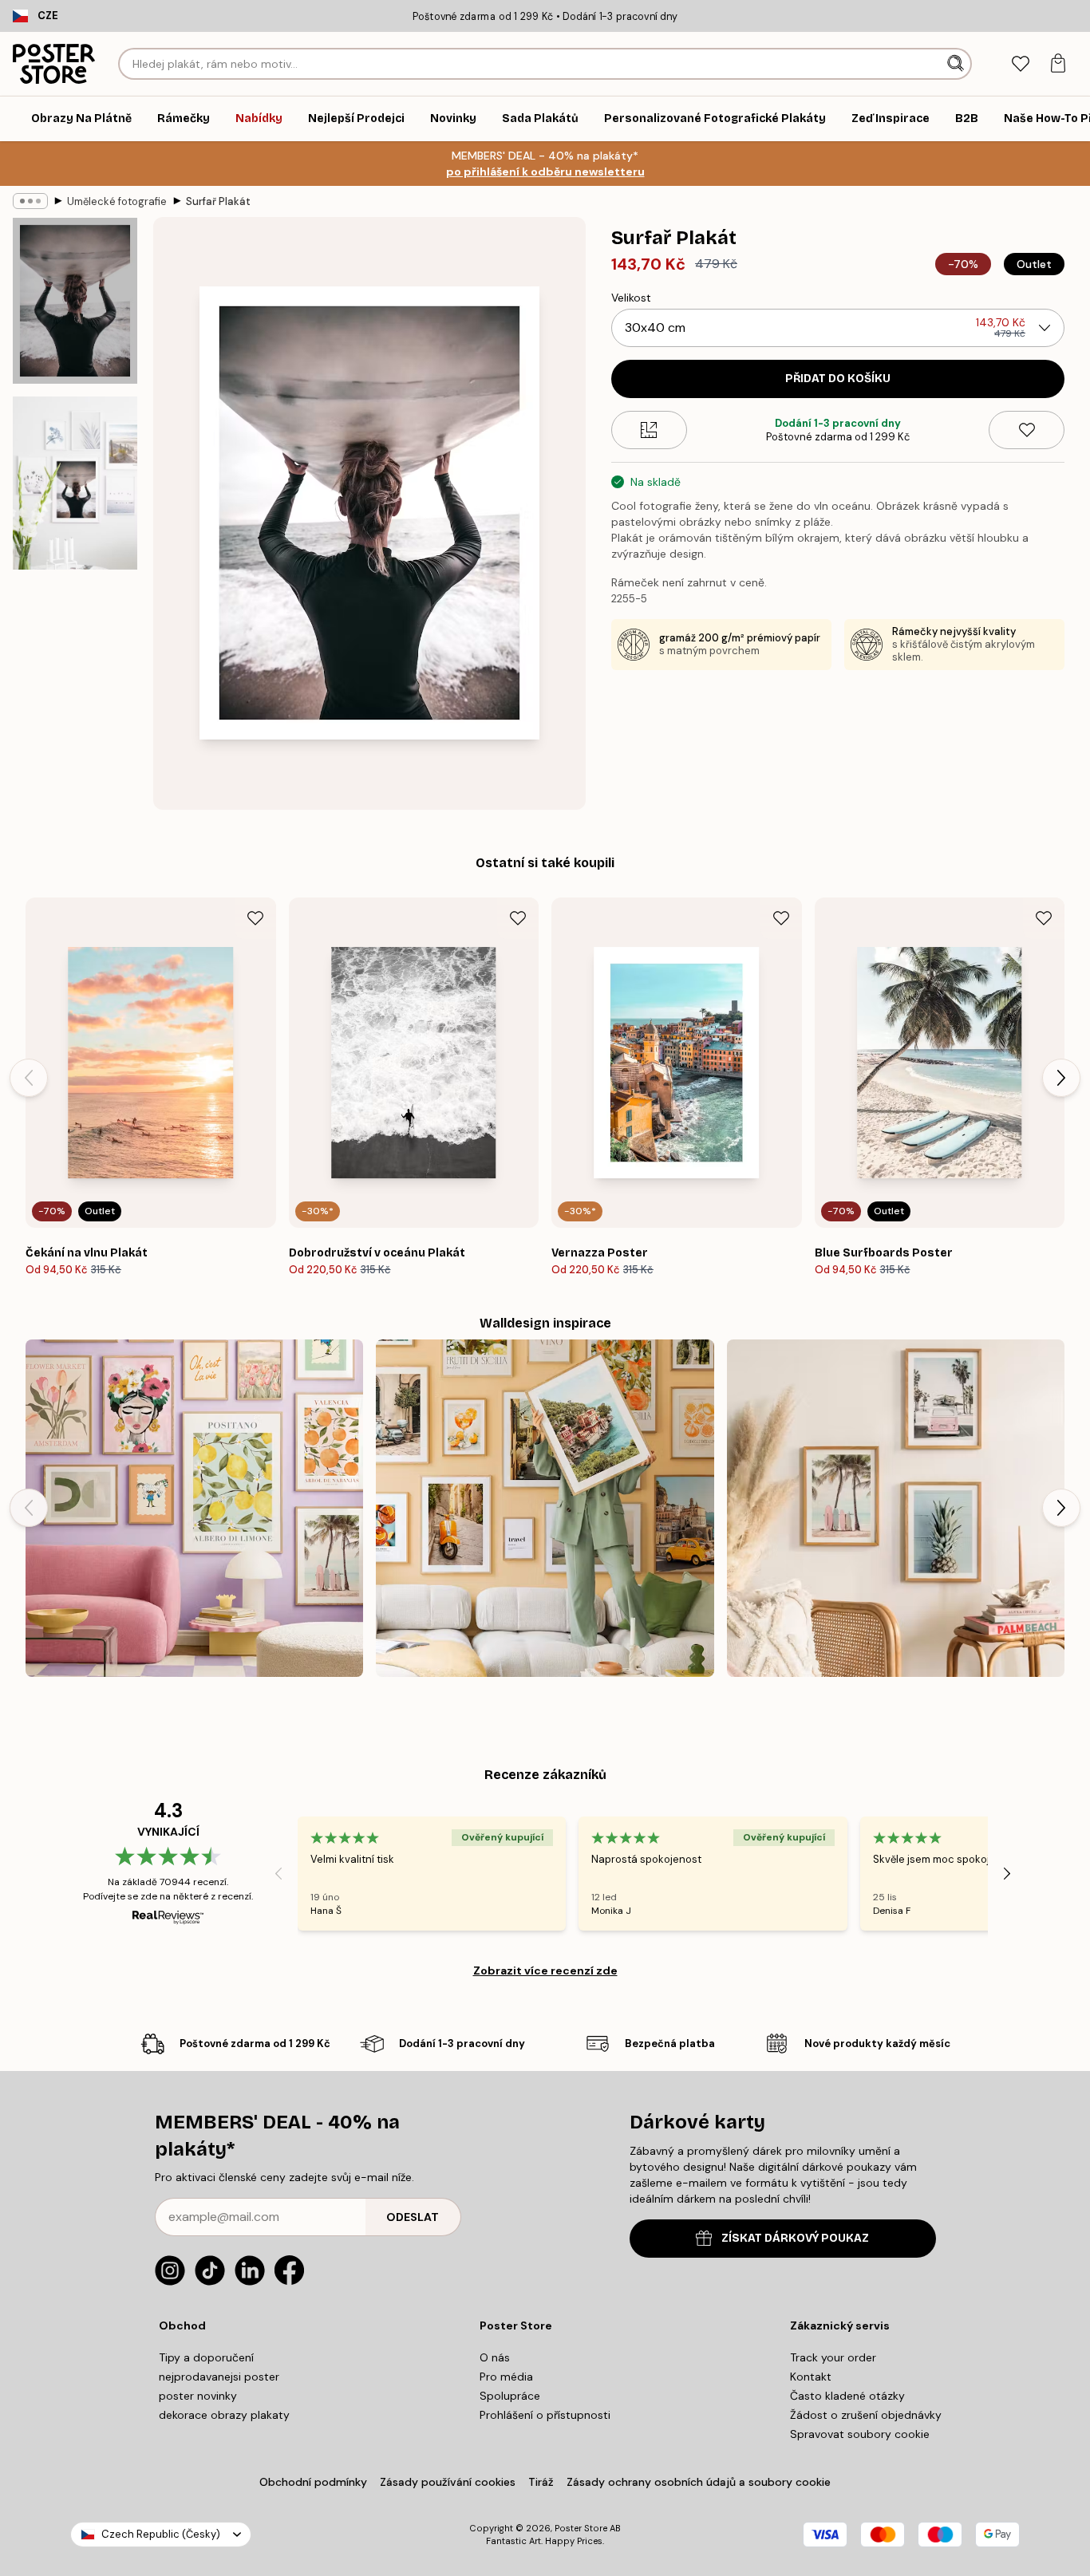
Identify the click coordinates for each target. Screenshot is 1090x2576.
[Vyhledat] (957, 64)
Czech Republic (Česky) (161, 2534)
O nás (495, 2357)
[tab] (1020, 64)
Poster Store (581, 2528)
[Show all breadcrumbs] (30, 201)
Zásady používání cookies (448, 2482)
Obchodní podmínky (313, 2482)
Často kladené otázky (847, 2396)
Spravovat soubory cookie (860, 2434)
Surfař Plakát (218, 201)
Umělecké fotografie (117, 201)
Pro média (506, 2377)
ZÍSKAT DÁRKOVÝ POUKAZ (795, 2238)
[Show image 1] (75, 301)
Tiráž (541, 2482)
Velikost (631, 298)
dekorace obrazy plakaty (224, 2415)
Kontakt (811, 2377)
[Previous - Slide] (29, 1078)
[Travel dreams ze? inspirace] (545, 1508)
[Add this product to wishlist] (1027, 430)
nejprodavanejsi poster (219, 2377)
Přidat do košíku (838, 379)
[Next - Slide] (1061, 1078)
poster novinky (198, 2396)
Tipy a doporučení (206, 2357)
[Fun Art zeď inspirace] (194, 1508)
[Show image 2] (75, 483)
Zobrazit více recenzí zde (545, 1970)
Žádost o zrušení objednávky (866, 2415)
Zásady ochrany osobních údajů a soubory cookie (699, 2482)
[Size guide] (649, 430)
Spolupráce (510, 2396)
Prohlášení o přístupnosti (545, 2415)
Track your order (833, 2357)
